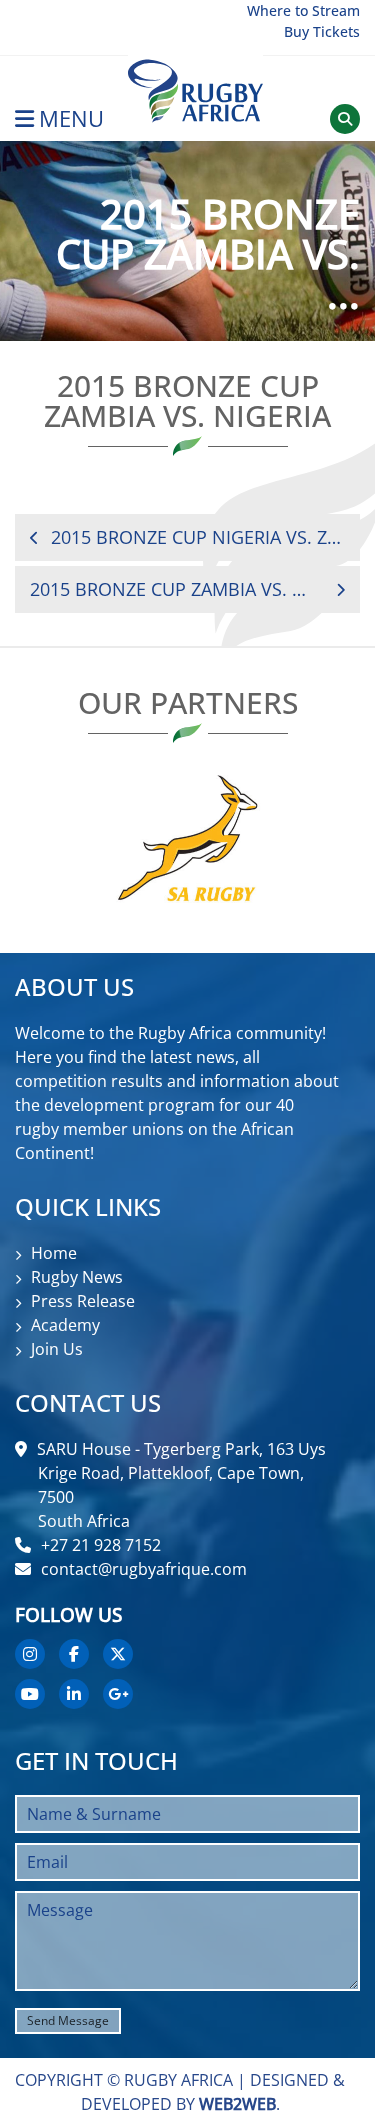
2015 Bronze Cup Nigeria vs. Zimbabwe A (198, 537)
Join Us (57, 1349)
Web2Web (237, 2104)
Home (54, 1253)
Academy (65, 1325)
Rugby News (77, 1277)
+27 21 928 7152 (101, 1545)
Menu (71, 118)
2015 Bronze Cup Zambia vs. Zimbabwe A (172, 589)
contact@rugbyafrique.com (144, 1569)
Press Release (83, 1301)
